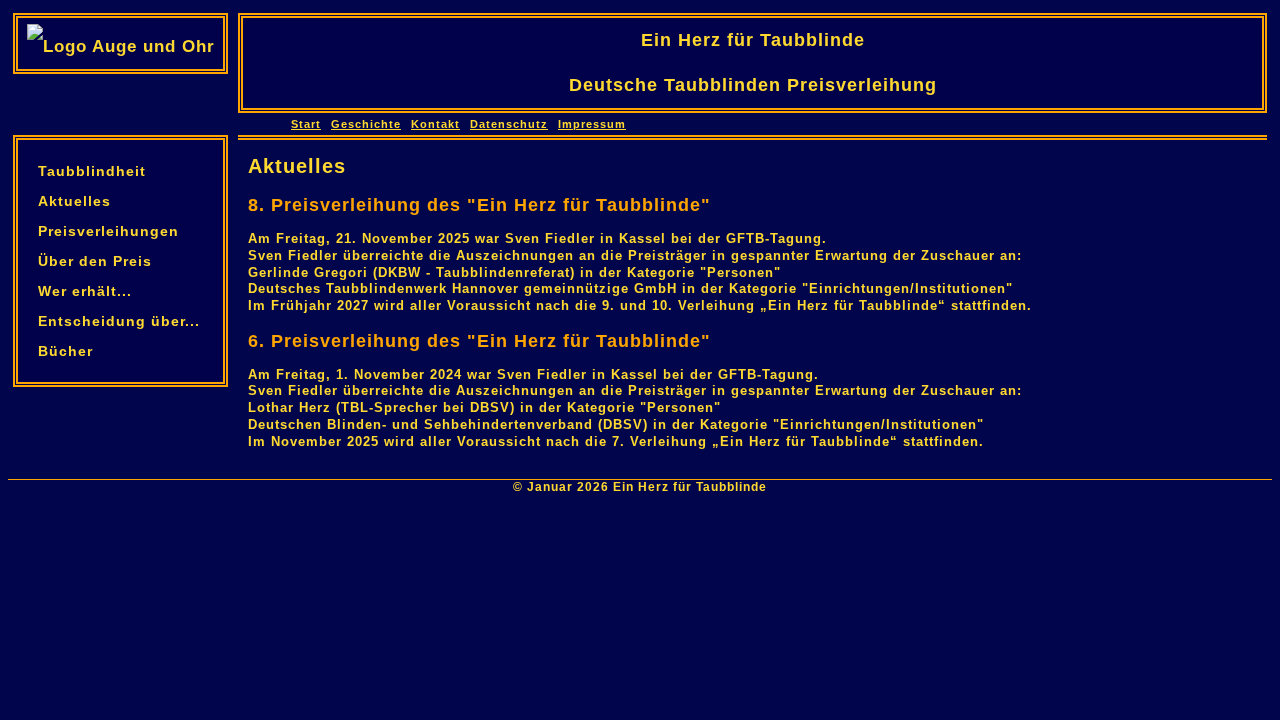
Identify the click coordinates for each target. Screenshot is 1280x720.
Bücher (65, 351)
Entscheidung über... (119, 321)
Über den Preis (95, 261)
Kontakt (435, 124)
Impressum (592, 124)
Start (306, 124)
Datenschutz (509, 124)
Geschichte (366, 124)
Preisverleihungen (108, 231)
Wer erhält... (85, 291)
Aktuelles (74, 201)
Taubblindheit (92, 171)
